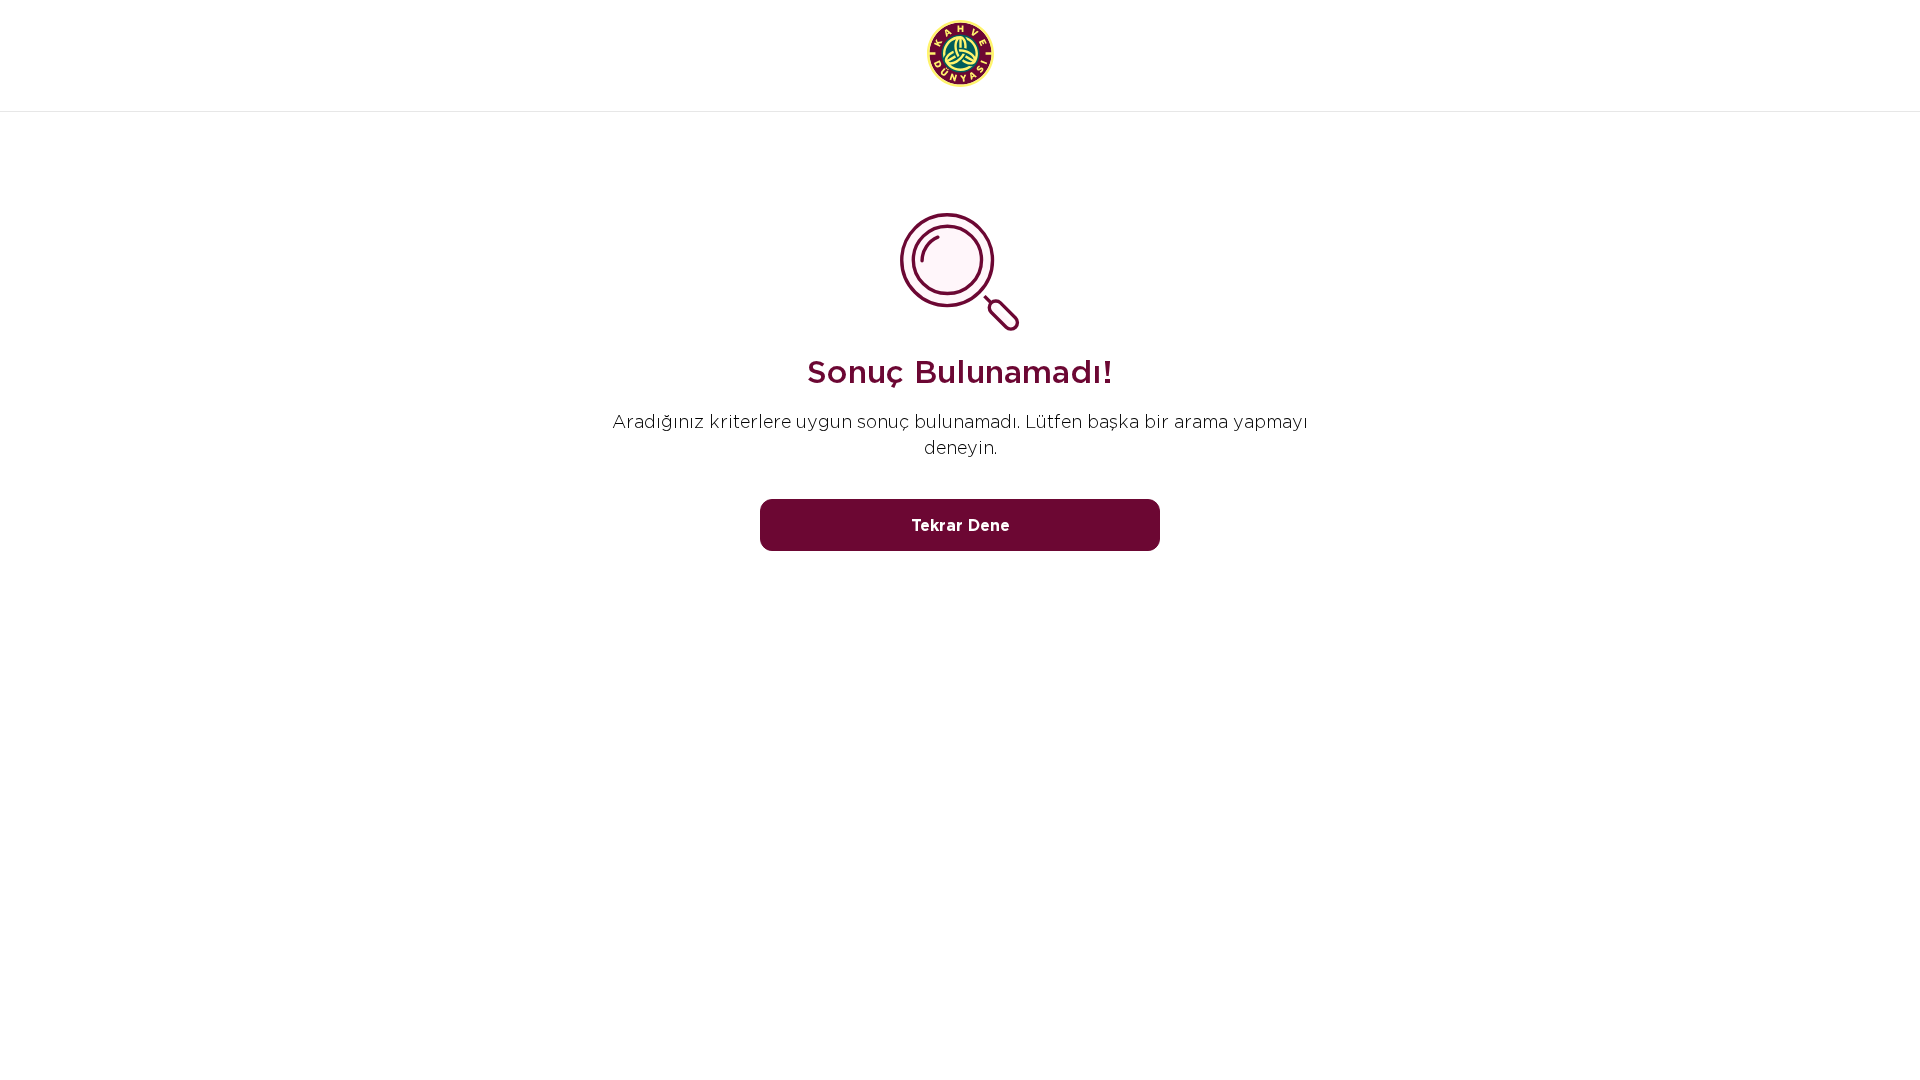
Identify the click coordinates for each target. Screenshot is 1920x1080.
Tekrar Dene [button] (960, 525)
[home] (960, 55)
